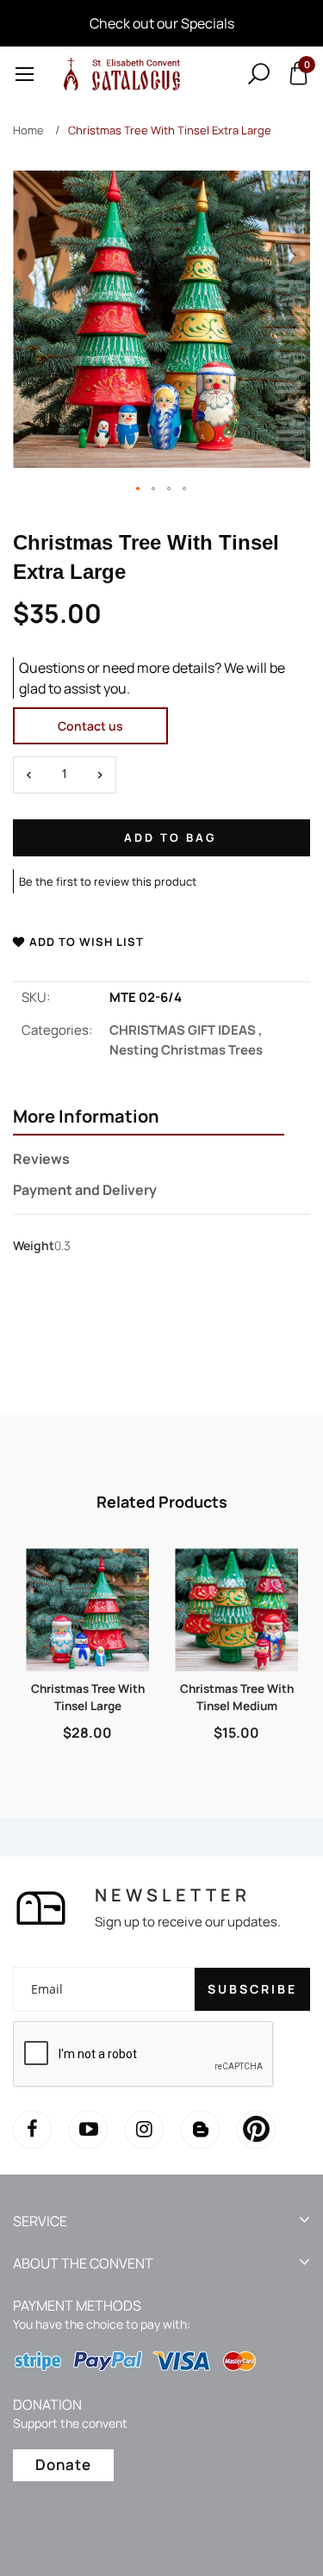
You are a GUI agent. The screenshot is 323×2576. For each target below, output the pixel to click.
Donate (63, 2464)
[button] (139, 489)
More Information (86, 1117)
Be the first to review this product (108, 881)
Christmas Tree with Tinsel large (88, 1697)
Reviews (41, 1159)
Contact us (90, 726)
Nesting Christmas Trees (186, 1050)
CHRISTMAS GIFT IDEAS (186, 1030)
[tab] (149, 1118)
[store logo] (119, 74)
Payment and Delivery (85, 1190)
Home (28, 130)
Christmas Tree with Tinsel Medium (237, 1697)
